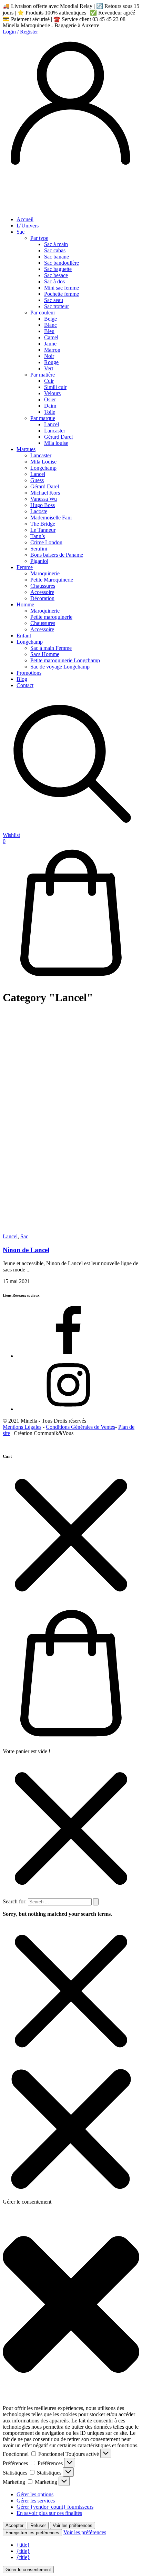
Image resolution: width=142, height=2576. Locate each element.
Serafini (39, 549)
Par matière (43, 375)
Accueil (25, 219)
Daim (50, 406)
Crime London (46, 542)
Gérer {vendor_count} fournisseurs (55, 2507)
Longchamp (43, 468)
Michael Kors (45, 493)
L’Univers (28, 226)
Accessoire (42, 592)
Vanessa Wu (44, 499)
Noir (49, 356)
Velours (52, 393)
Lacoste (39, 511)
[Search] (96, 1902)
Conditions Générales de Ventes (80, 1427)
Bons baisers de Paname (57, 555)
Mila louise (56, 443)
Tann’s (38, 536)
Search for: (15, 1901)
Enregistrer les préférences (32, 2533)
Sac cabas (55, 250)
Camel (51, 337)
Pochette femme (62, 294)
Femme (25, 567)
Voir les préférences (73, 2525)
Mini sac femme (62, 288)
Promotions (29, 673)
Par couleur (43, 313)
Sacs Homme (45, 654)
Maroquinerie (45, 573)
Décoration (42, 598)
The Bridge (43, 524)
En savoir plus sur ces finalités (49, 2513)
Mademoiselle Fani (51, 518)
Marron (52, 350)
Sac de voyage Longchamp (60, 667)
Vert (49, 368)
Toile (50, 412)
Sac (21, 232)
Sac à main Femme (51, 648)
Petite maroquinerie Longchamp (65, 660)
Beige (50, 319)
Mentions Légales (22, 1427)
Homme (25, 604)
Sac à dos (54, 281)
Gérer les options (35, 2494)
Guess (37, 480)
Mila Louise (43, 462)
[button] (71, 2305)
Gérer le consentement (28, 2570)
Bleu (49, 331)
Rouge (51, 362)
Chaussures (43, 586)
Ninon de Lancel (26, 1250)
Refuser (38, 2525)
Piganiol (39, 561)
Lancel (52, 424)
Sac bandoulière (62, 263)
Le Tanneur (43, 530)
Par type (39, 238)
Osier (50, 399)
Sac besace (56, 275)
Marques (26, 449)
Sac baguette (58, 269)
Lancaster (55, 431)
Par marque (43, 418)
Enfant (24, 636)
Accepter (14, 2525)
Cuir (49, 381)
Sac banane (57, 257)
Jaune (50, 344)
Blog (22, 679)
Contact (25, 685)
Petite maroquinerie (51, 617)
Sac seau (54, 300)
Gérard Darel (58, 437)
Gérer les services (36, 2501)
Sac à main (56, 244)
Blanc (50, 325)
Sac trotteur (57, 306)
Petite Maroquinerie (52, 580)
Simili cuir (55, 387)
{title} (23, 2545)
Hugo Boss (43, 505)
